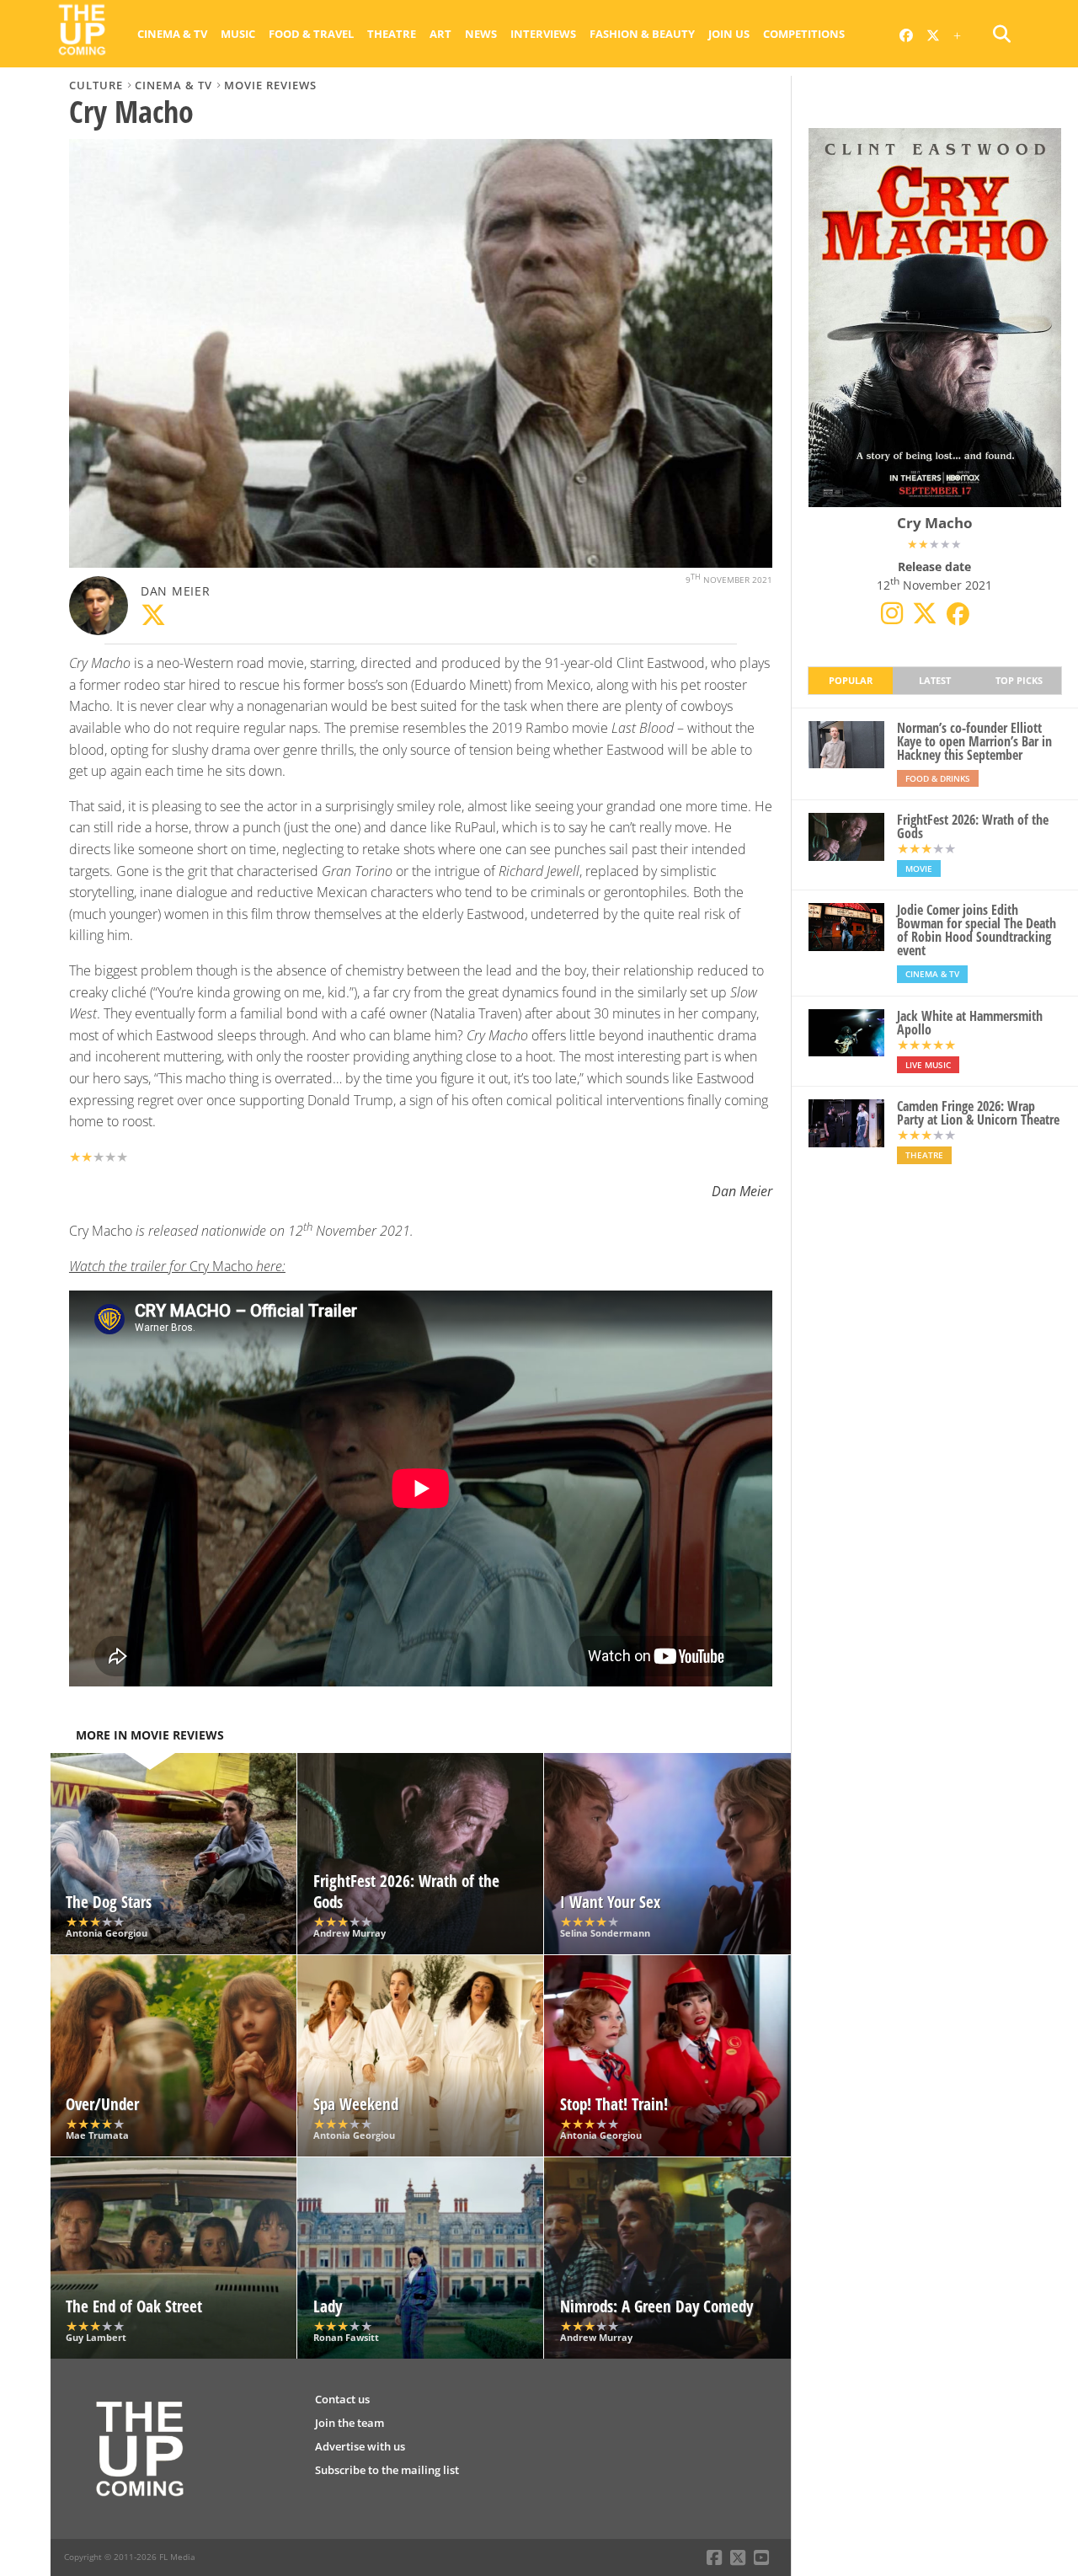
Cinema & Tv (172, 34)
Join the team (350, 2423)
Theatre (392, 34)
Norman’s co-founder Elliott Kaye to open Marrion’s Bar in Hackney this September (974, 741)
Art (440, 34)
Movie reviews (270, 85)
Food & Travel (311, 34)
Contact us (342, 2399)
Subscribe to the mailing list (387, 2470)
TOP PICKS (1019, 680)
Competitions (804, 34)
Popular (851, 680)
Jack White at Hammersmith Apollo (970, 1023)
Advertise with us (360, 2446)
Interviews (543, 34)
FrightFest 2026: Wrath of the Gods (973, 826)
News (481, 34)
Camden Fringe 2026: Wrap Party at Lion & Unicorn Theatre (978, 1113)
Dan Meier (175, 591)
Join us (729, 34)
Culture (96, 85)
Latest (935, 680)
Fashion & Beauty (642, 34)
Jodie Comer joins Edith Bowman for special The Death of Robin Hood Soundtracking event (977, 930)
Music (238, 34)
